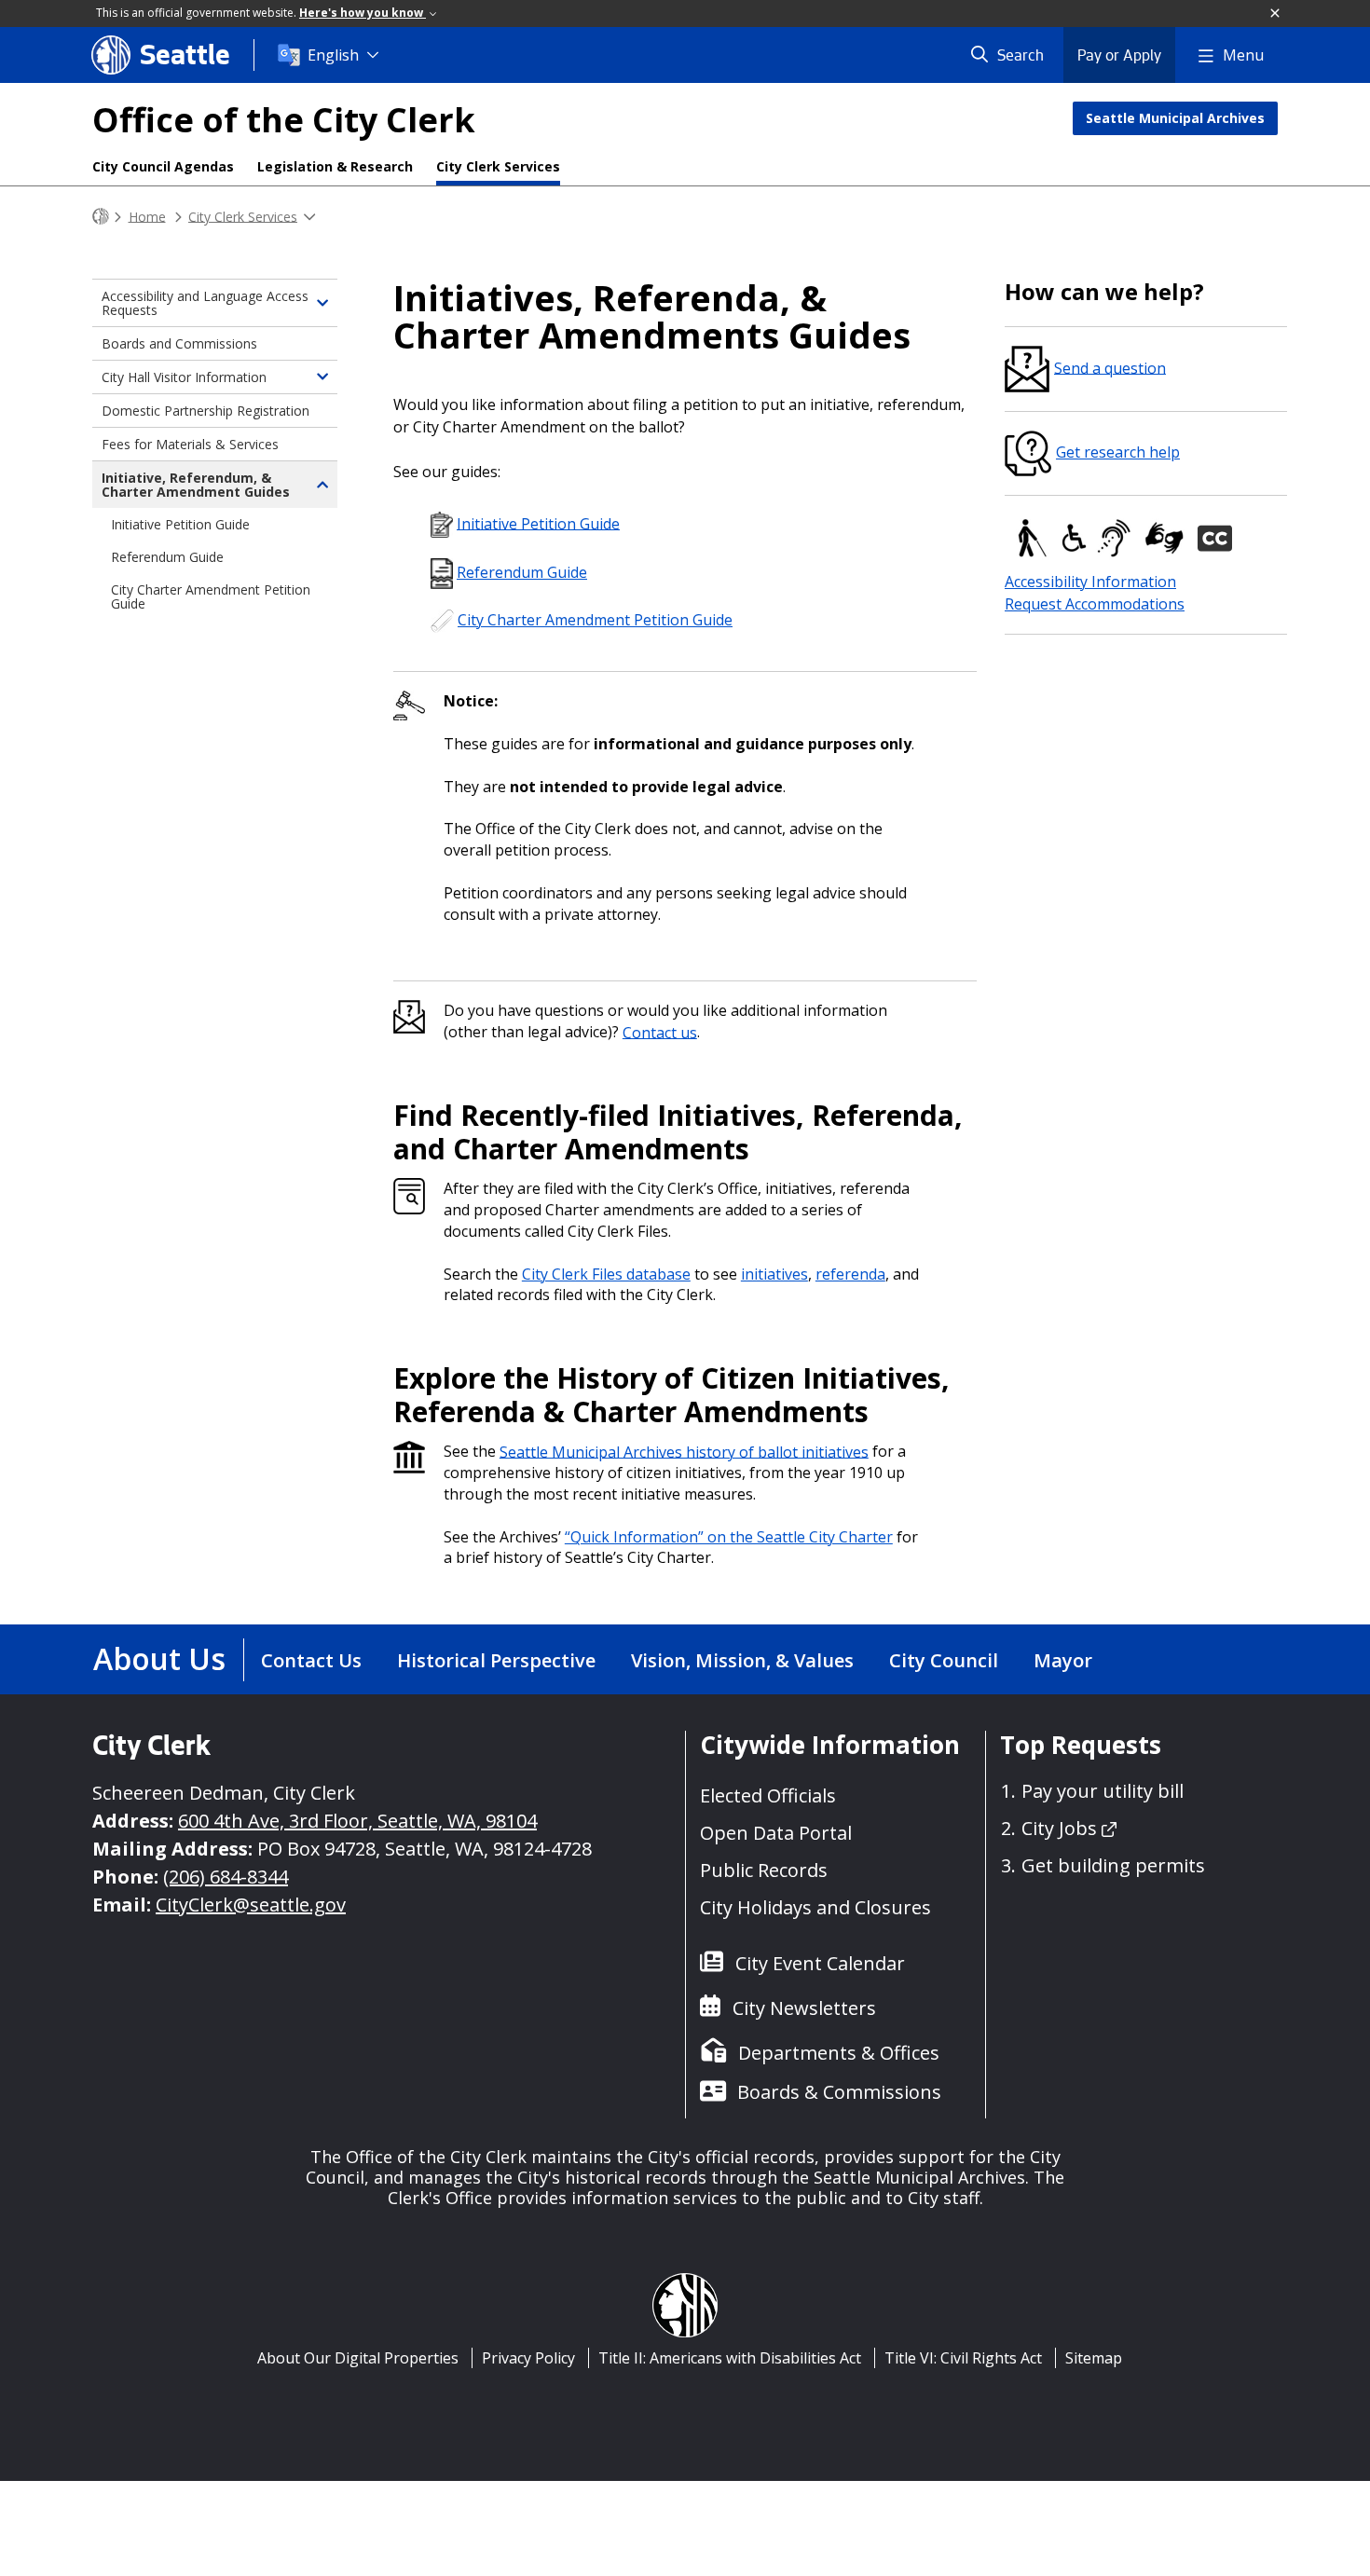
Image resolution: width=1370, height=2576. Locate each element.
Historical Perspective (496, 1660)
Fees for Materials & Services (190, 444)
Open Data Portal (776, 1833)
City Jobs (1059, 1828)
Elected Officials (768, 1795)
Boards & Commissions (839, 2092)
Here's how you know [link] (363, 13)
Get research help (1118, 452)
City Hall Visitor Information (184, 377)
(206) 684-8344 (226, 1877)
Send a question (1110, 367)
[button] (1276, 14)
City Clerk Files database (606, 1274)
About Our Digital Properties (358, 2358)
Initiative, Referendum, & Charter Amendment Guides (196, 485)
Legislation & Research (335, 166)
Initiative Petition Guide (538, 523)
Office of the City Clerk (284, 120)
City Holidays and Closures (815, 1907)
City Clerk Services (498, 166)
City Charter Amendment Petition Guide (595, 620)
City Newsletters (804, 2008)
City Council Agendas (163, 166)
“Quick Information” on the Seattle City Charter (729, 1537)
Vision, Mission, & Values (742, 1660)
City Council (944, 1660)
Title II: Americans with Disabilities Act (730, 2358)
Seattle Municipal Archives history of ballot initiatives (684, 1451)
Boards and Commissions (179, 343)
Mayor (1063, 1660)
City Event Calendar (820, 1963)
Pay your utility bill (1103, 1791)
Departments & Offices (839, 2053)
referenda (850, 1274)
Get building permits (1113, 1865)
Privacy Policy (528, 2358)
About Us (159, 1658)
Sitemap (1094, 2358)
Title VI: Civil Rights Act (963, 2358)
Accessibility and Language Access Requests (205, 303)
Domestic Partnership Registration (205, 411)
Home (147, 216)
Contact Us (311, 1660)
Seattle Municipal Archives (1175, 118)
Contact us (660, 1032)
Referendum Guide (522, 572)
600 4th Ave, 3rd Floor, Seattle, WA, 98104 (357, 1821)
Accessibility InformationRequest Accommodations (1095, 593)
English (333, 55)
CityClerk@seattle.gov (251, 1905)
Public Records (764, 1870)
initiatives (774, 1274)
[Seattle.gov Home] (101, 217)
